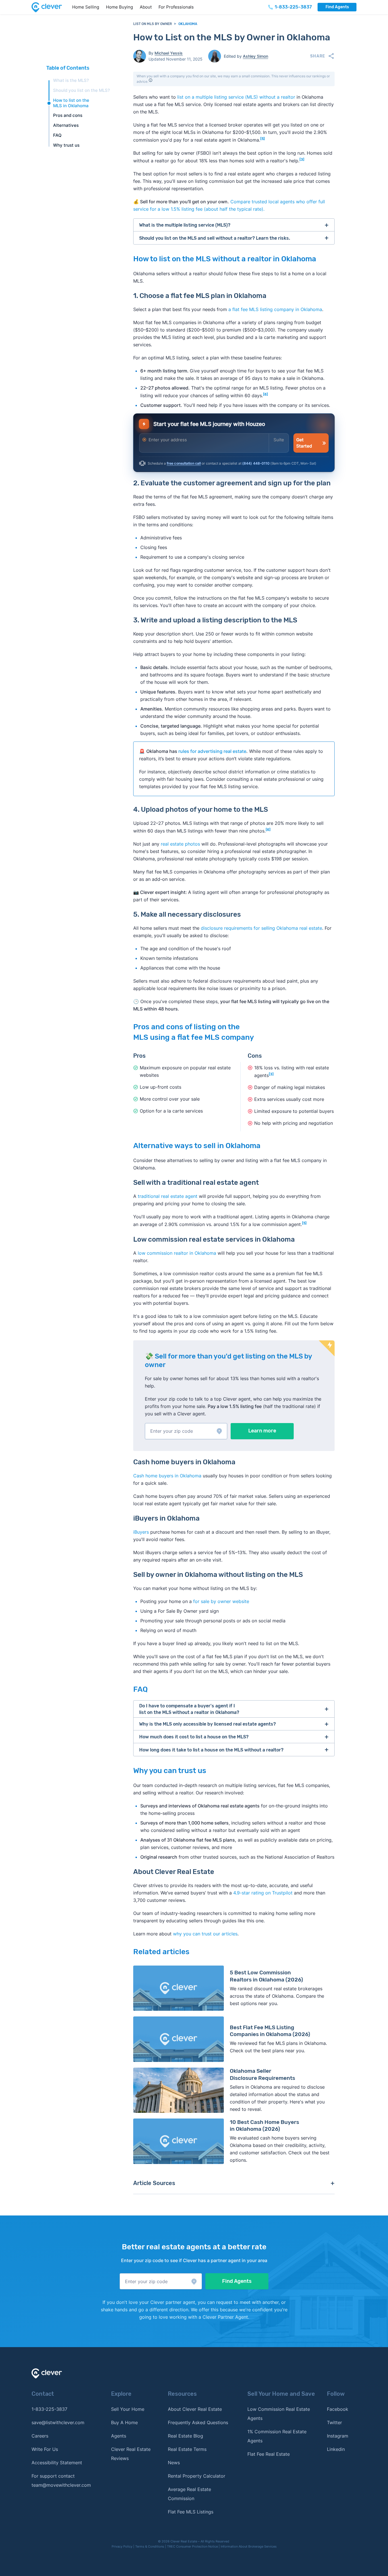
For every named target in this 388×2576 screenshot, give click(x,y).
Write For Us (45, 2449)
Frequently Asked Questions (198, 2422)
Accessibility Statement (57, 2463)
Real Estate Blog (185, 2436)
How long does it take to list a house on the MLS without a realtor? (211, 1750)
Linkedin (336, 2449)
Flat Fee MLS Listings (191, 2512)
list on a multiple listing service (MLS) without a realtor (236, 97)
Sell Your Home (128, 2409)
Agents (119, 2436)
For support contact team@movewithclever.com (61, 2480)
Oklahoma (188, 24)
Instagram (338, 2436)
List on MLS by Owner (153, 24)
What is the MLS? (71, 80)
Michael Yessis (169, 53)
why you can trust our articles (205, 1934)
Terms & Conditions (150, 2546)
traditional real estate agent (168, 1196)
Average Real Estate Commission (189, 2494)
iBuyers (141, 1532)
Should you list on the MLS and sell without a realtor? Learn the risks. (215, 238)
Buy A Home (124, 2422)
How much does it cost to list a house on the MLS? (194, 1737)
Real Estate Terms (187, 2449)
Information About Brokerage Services (249, 2546)
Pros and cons (68, 115)
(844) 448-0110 (256, 463)
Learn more (262, 1431)
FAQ (57, 135)
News (174, 2463)
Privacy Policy (122, 2546)
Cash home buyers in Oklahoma (167, 1476)
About (146, 7)
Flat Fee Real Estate (269, 2454)
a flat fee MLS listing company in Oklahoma (275, 309)
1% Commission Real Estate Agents (277, 2436)
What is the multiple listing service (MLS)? (185, 225)
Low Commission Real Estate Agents (279, 2414)
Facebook (338, 2409)
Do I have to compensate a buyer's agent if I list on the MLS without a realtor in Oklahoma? (189, 1709)
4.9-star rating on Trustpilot (263, 1893)
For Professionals (176, 7)
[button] (186, 1431)
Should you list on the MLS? (82, 90)
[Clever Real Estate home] (50, 7)
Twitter (334, 2422)
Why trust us (66, 145)
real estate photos (180, 844)
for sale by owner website (221, 1601)
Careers (40, 2436)
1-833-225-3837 (49, 2409)
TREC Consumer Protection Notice (192, 2546)
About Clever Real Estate (195, 2409)
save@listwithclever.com (58, 2422)
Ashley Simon (255, 56)
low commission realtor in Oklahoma (177, 1253)
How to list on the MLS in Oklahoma (71, 103)
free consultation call (184, 463)
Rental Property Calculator (197, 2476)
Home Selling (86, 7)
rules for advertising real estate (212, 751)
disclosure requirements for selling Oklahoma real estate (261, 928)
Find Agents (337, 7)
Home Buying (119, 7)
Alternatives (66, 125)
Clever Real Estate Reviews (131, 2454)
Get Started (304, 443)
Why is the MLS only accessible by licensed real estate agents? (207, 1724)
